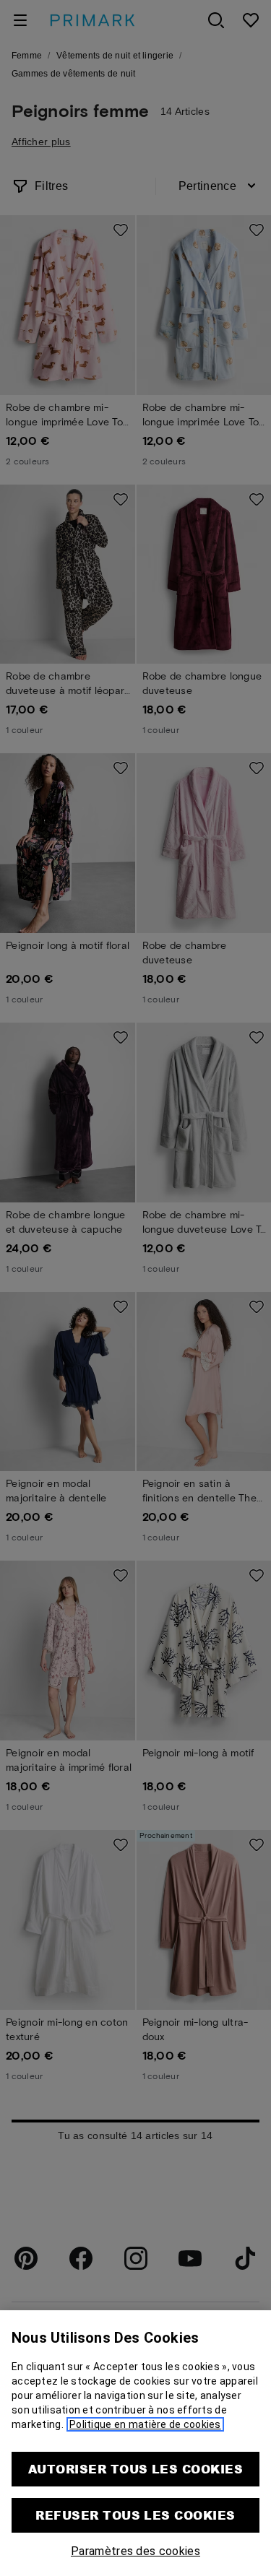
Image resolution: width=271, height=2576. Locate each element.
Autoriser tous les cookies (135, 2469)
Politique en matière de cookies (145, 2424)
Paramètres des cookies (135, 2551)
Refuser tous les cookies (135, 2515)
